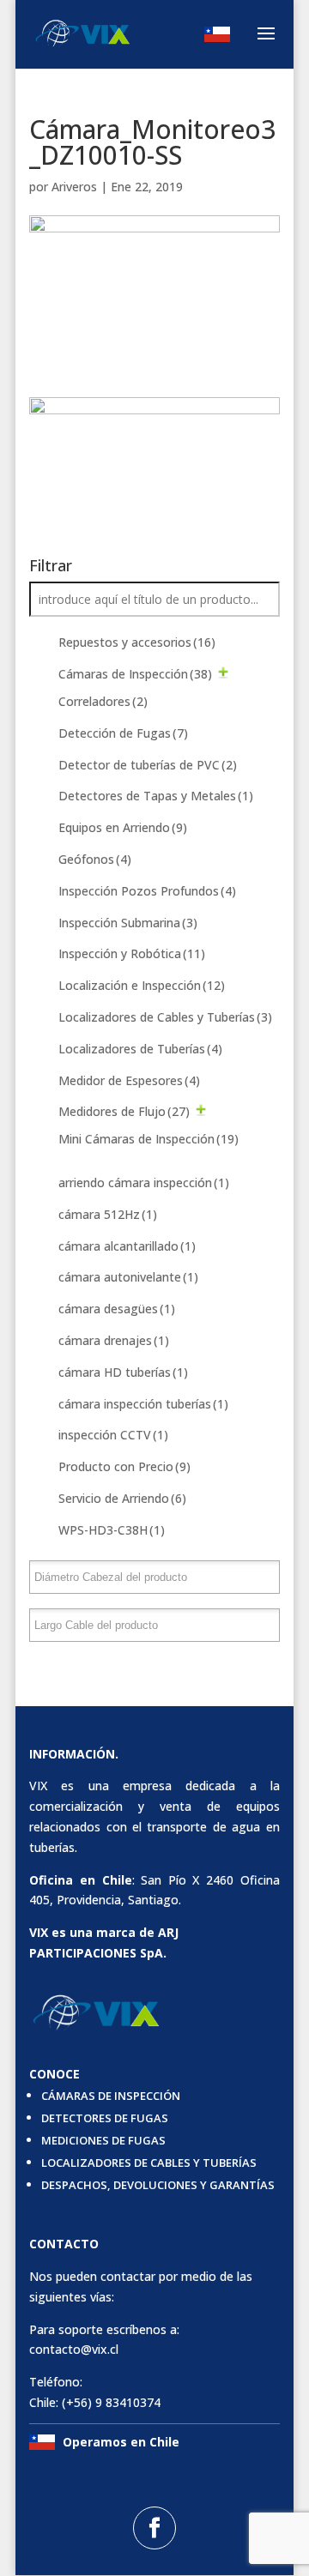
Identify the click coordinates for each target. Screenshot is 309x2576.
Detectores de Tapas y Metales (156, 796)
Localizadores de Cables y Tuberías (165, 1017)
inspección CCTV (113, 1435)
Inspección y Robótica (132, 953)
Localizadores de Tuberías (140, 1049)
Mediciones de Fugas (103, 2140)
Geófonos (95, 859)
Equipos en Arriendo (123, 827)
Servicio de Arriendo (122, 1498)
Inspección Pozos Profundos (147, 891)
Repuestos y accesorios (137, 642)
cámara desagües (117, 1309)
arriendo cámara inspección (144, 1182)
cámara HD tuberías (123, 1372)
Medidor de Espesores (129, 1080)
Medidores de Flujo (124, 1111)
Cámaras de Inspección (135, 674)
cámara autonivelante (128, 1277)
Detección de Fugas (123, 733)
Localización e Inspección (142, 985)
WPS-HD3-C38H (112, 1530)
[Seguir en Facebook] (154, 2528)
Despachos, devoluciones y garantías (158, 2185)
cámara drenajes (114, 1340)
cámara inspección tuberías (143, 1404)
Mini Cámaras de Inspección (148, 1139)
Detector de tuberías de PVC (148, 765)
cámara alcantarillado (127, 1246)
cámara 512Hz (108, 1214)
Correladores (103, 701)
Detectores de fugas (105, 2118)
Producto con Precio (124, 1466)
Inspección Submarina (128, 923)
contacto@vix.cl (74, 2349)
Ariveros (74, 187)
